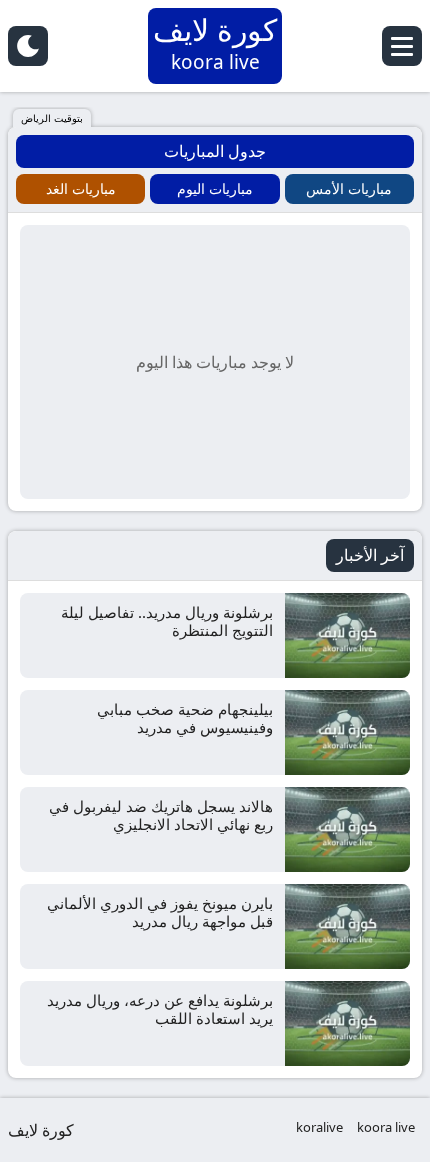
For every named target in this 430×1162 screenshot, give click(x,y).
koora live (386, 1127)
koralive (319, 1127)
